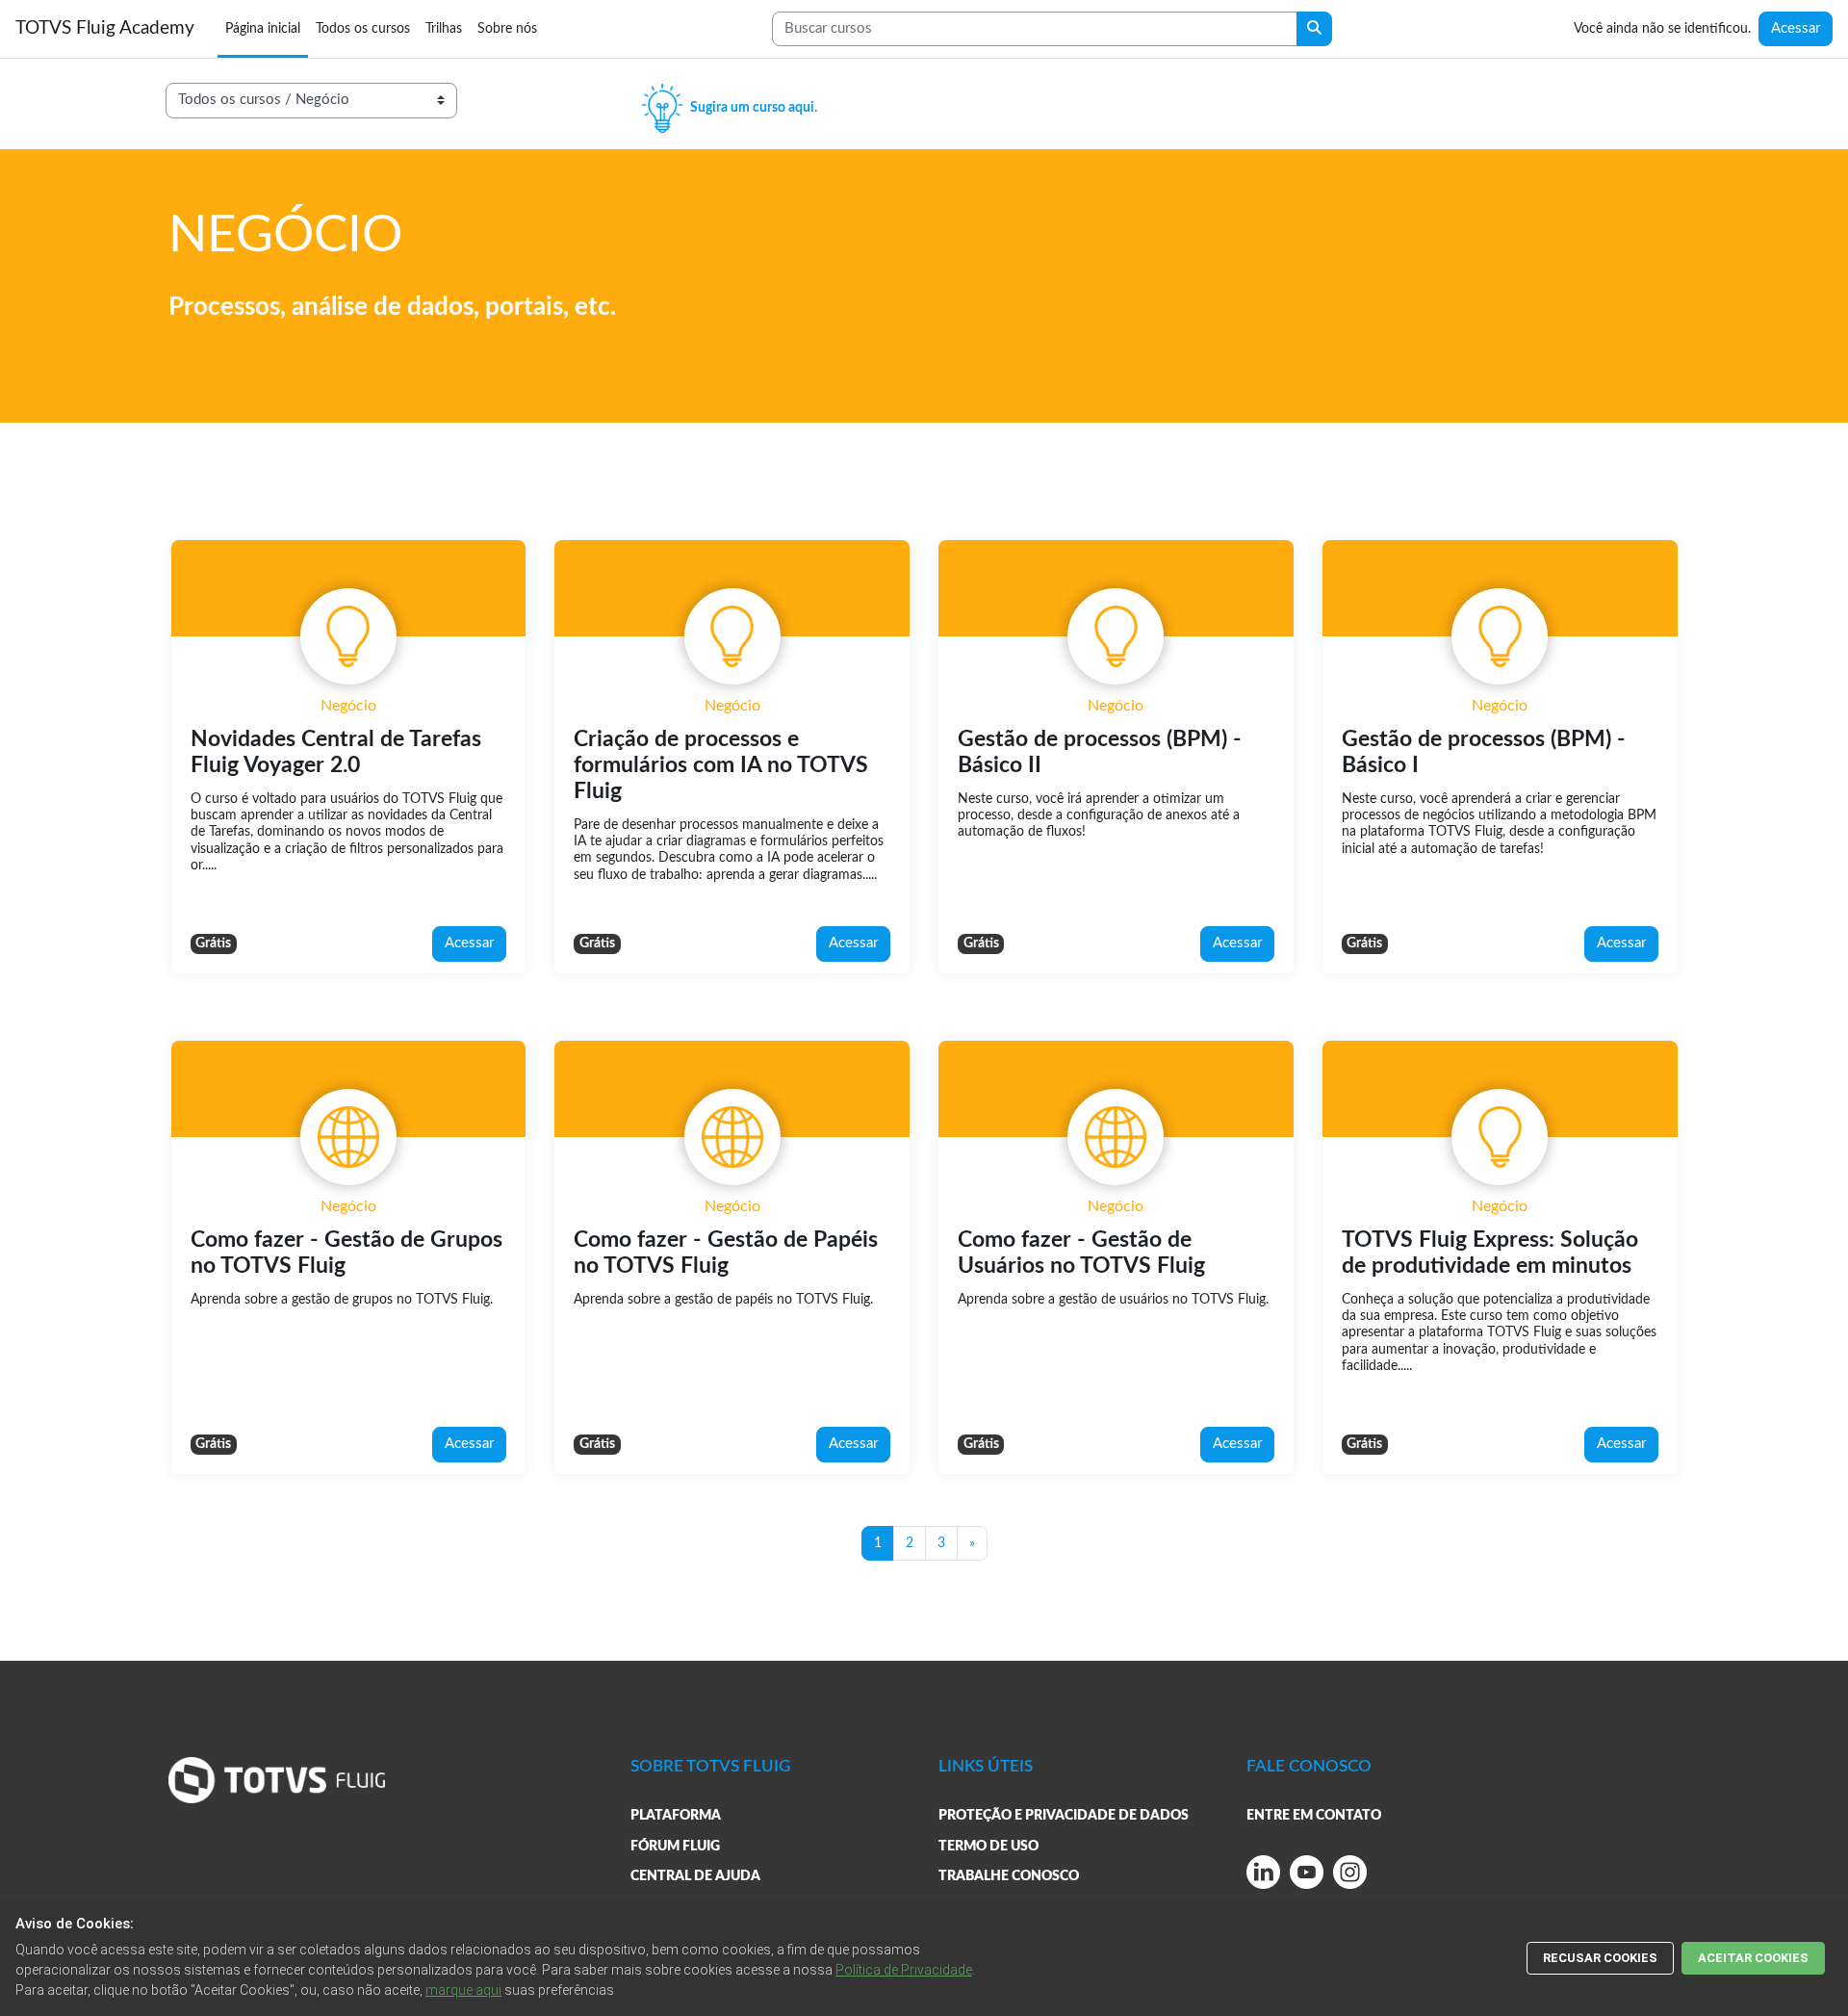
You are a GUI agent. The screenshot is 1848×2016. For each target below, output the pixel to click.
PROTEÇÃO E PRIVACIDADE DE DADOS (1064, 1815)
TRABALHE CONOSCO (1009, 1876)
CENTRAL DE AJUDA (695, 1876)
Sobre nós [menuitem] (507, 28)
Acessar (1796, 28)
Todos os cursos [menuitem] (363, 28)
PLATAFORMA (676, 1815)
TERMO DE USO (988, 1846)
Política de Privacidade (904, 1970)
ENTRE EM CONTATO (1314, 1815)
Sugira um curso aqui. (752, 107)
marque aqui (463, 1990)
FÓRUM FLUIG (675, 1846)
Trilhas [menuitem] (444, 28)
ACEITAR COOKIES (1753, 1958)
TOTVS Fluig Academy (105, 28)
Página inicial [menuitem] (263, 28)
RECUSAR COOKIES (1600, 1958)
